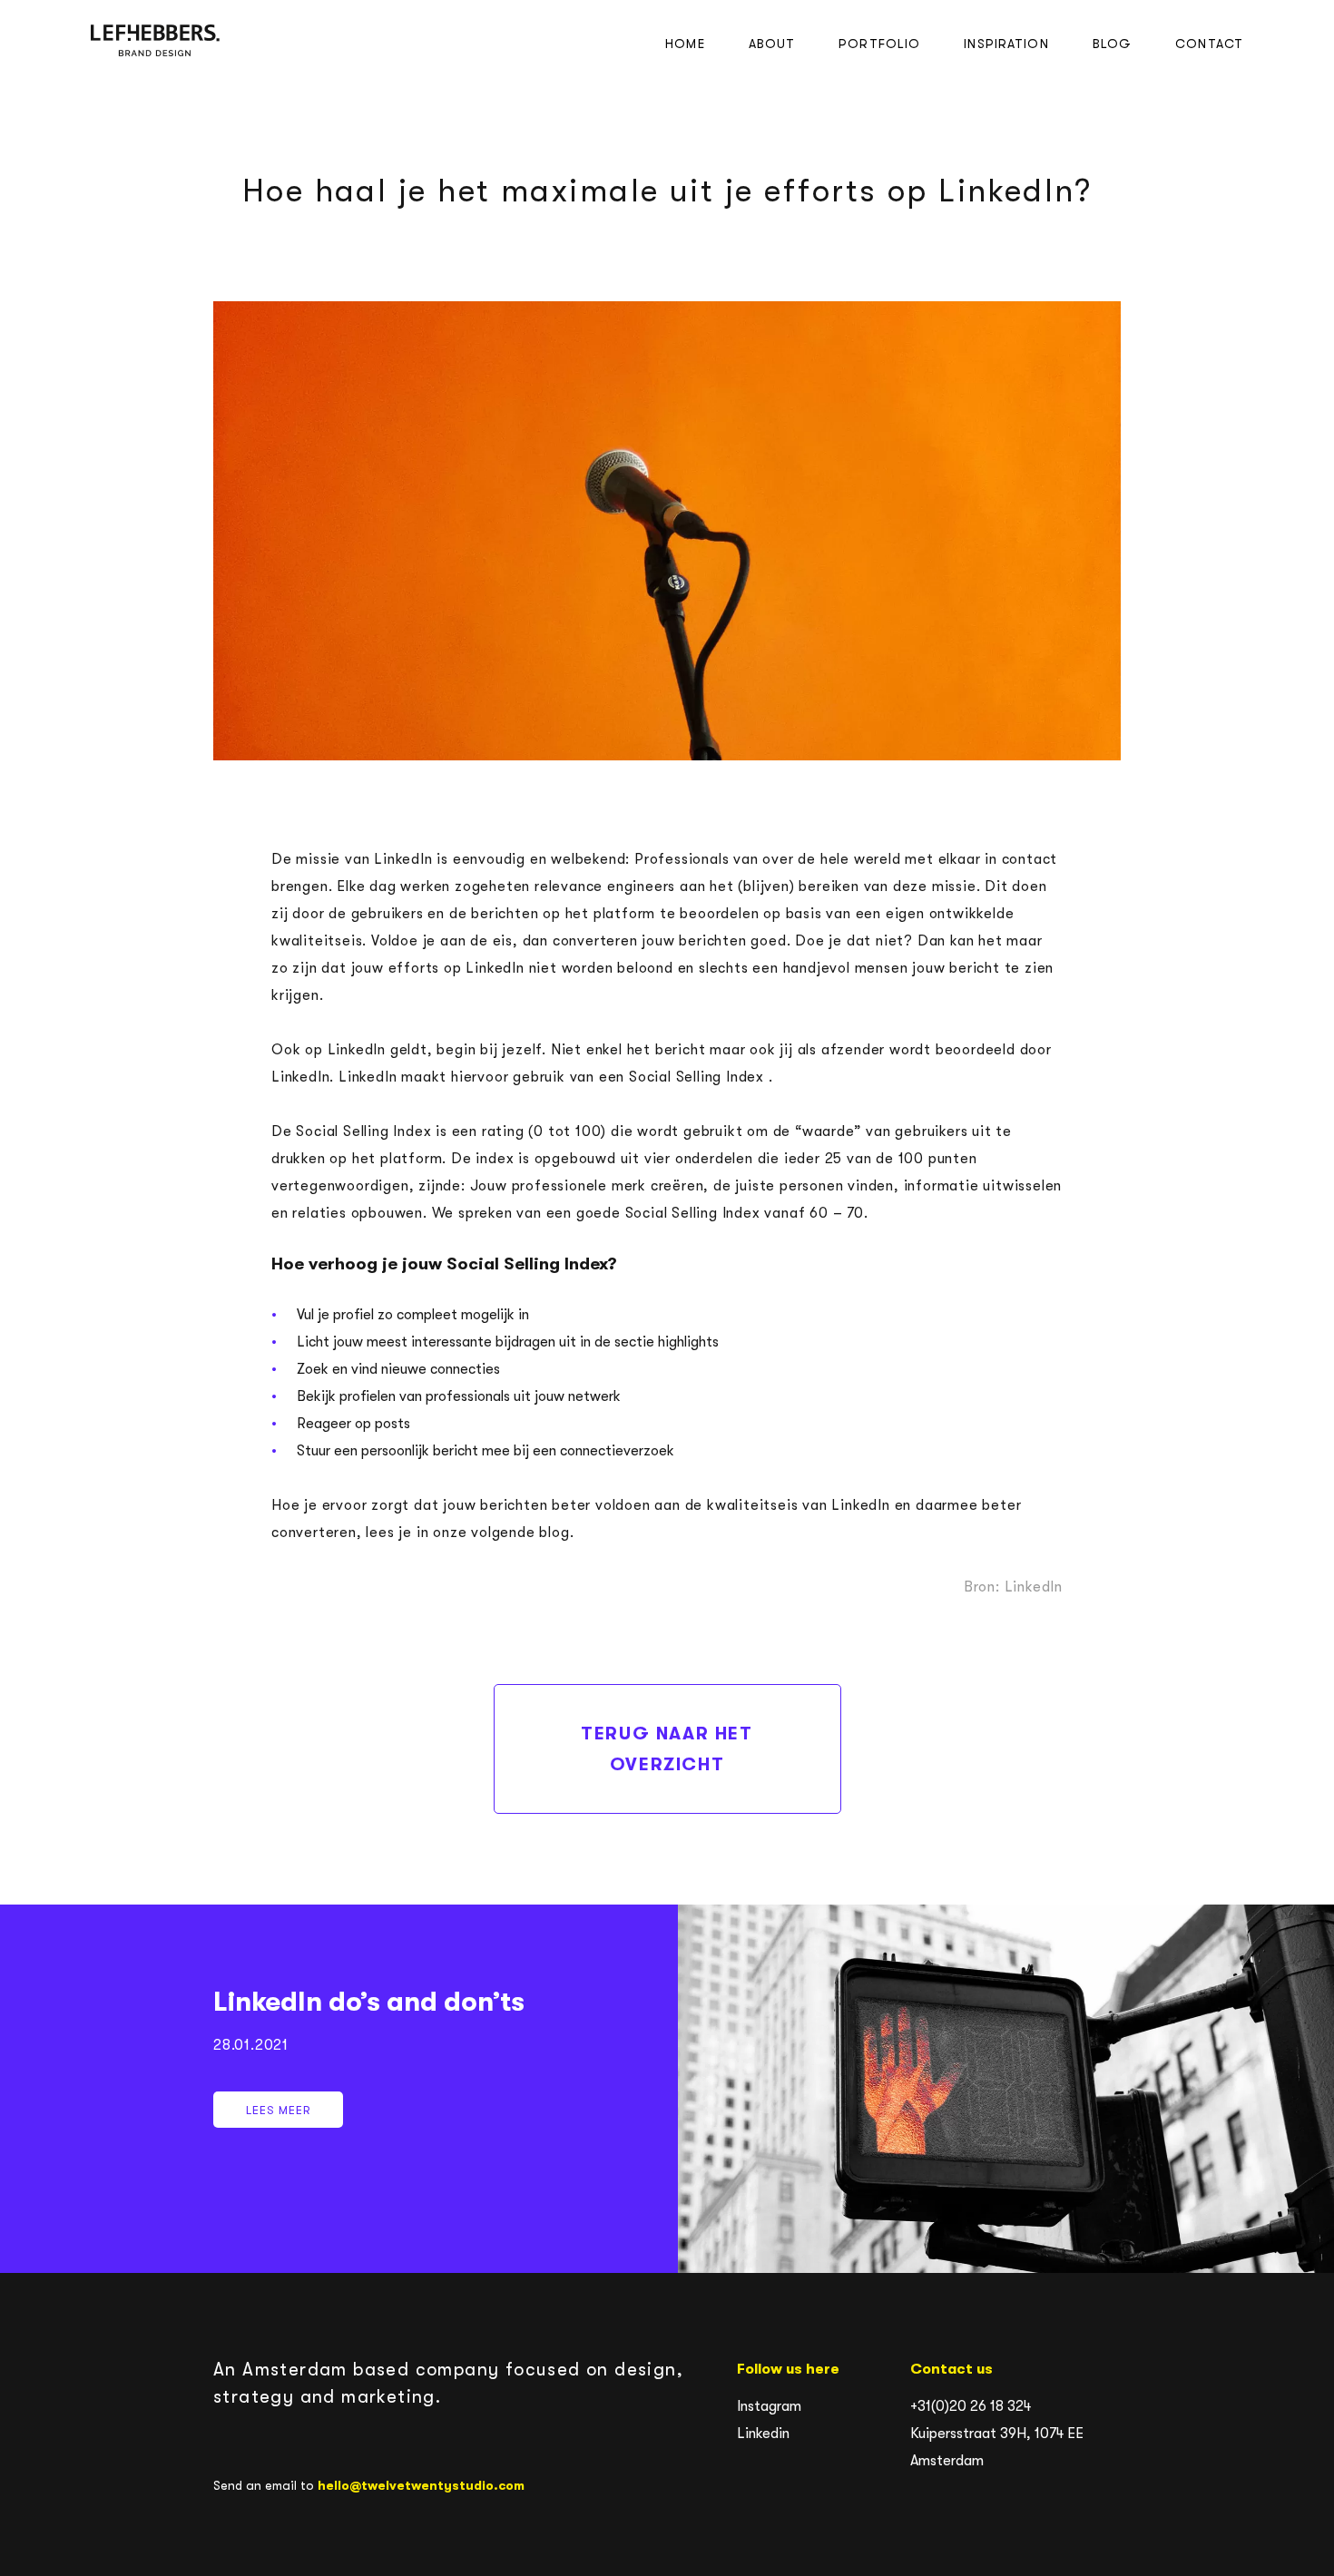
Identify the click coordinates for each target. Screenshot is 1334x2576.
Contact (1209, 44)
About (772, 44)
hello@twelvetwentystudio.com (421, 2485)
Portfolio (879, 44)
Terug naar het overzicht (667, 1749)
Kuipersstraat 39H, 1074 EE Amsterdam (997, 2447)
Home (685, 44)
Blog (1112, 44)
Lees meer (1006, 2089)
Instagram (769, 2406)
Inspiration (1006, 44)
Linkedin (763, 2434)
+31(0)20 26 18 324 (971, 2406)
